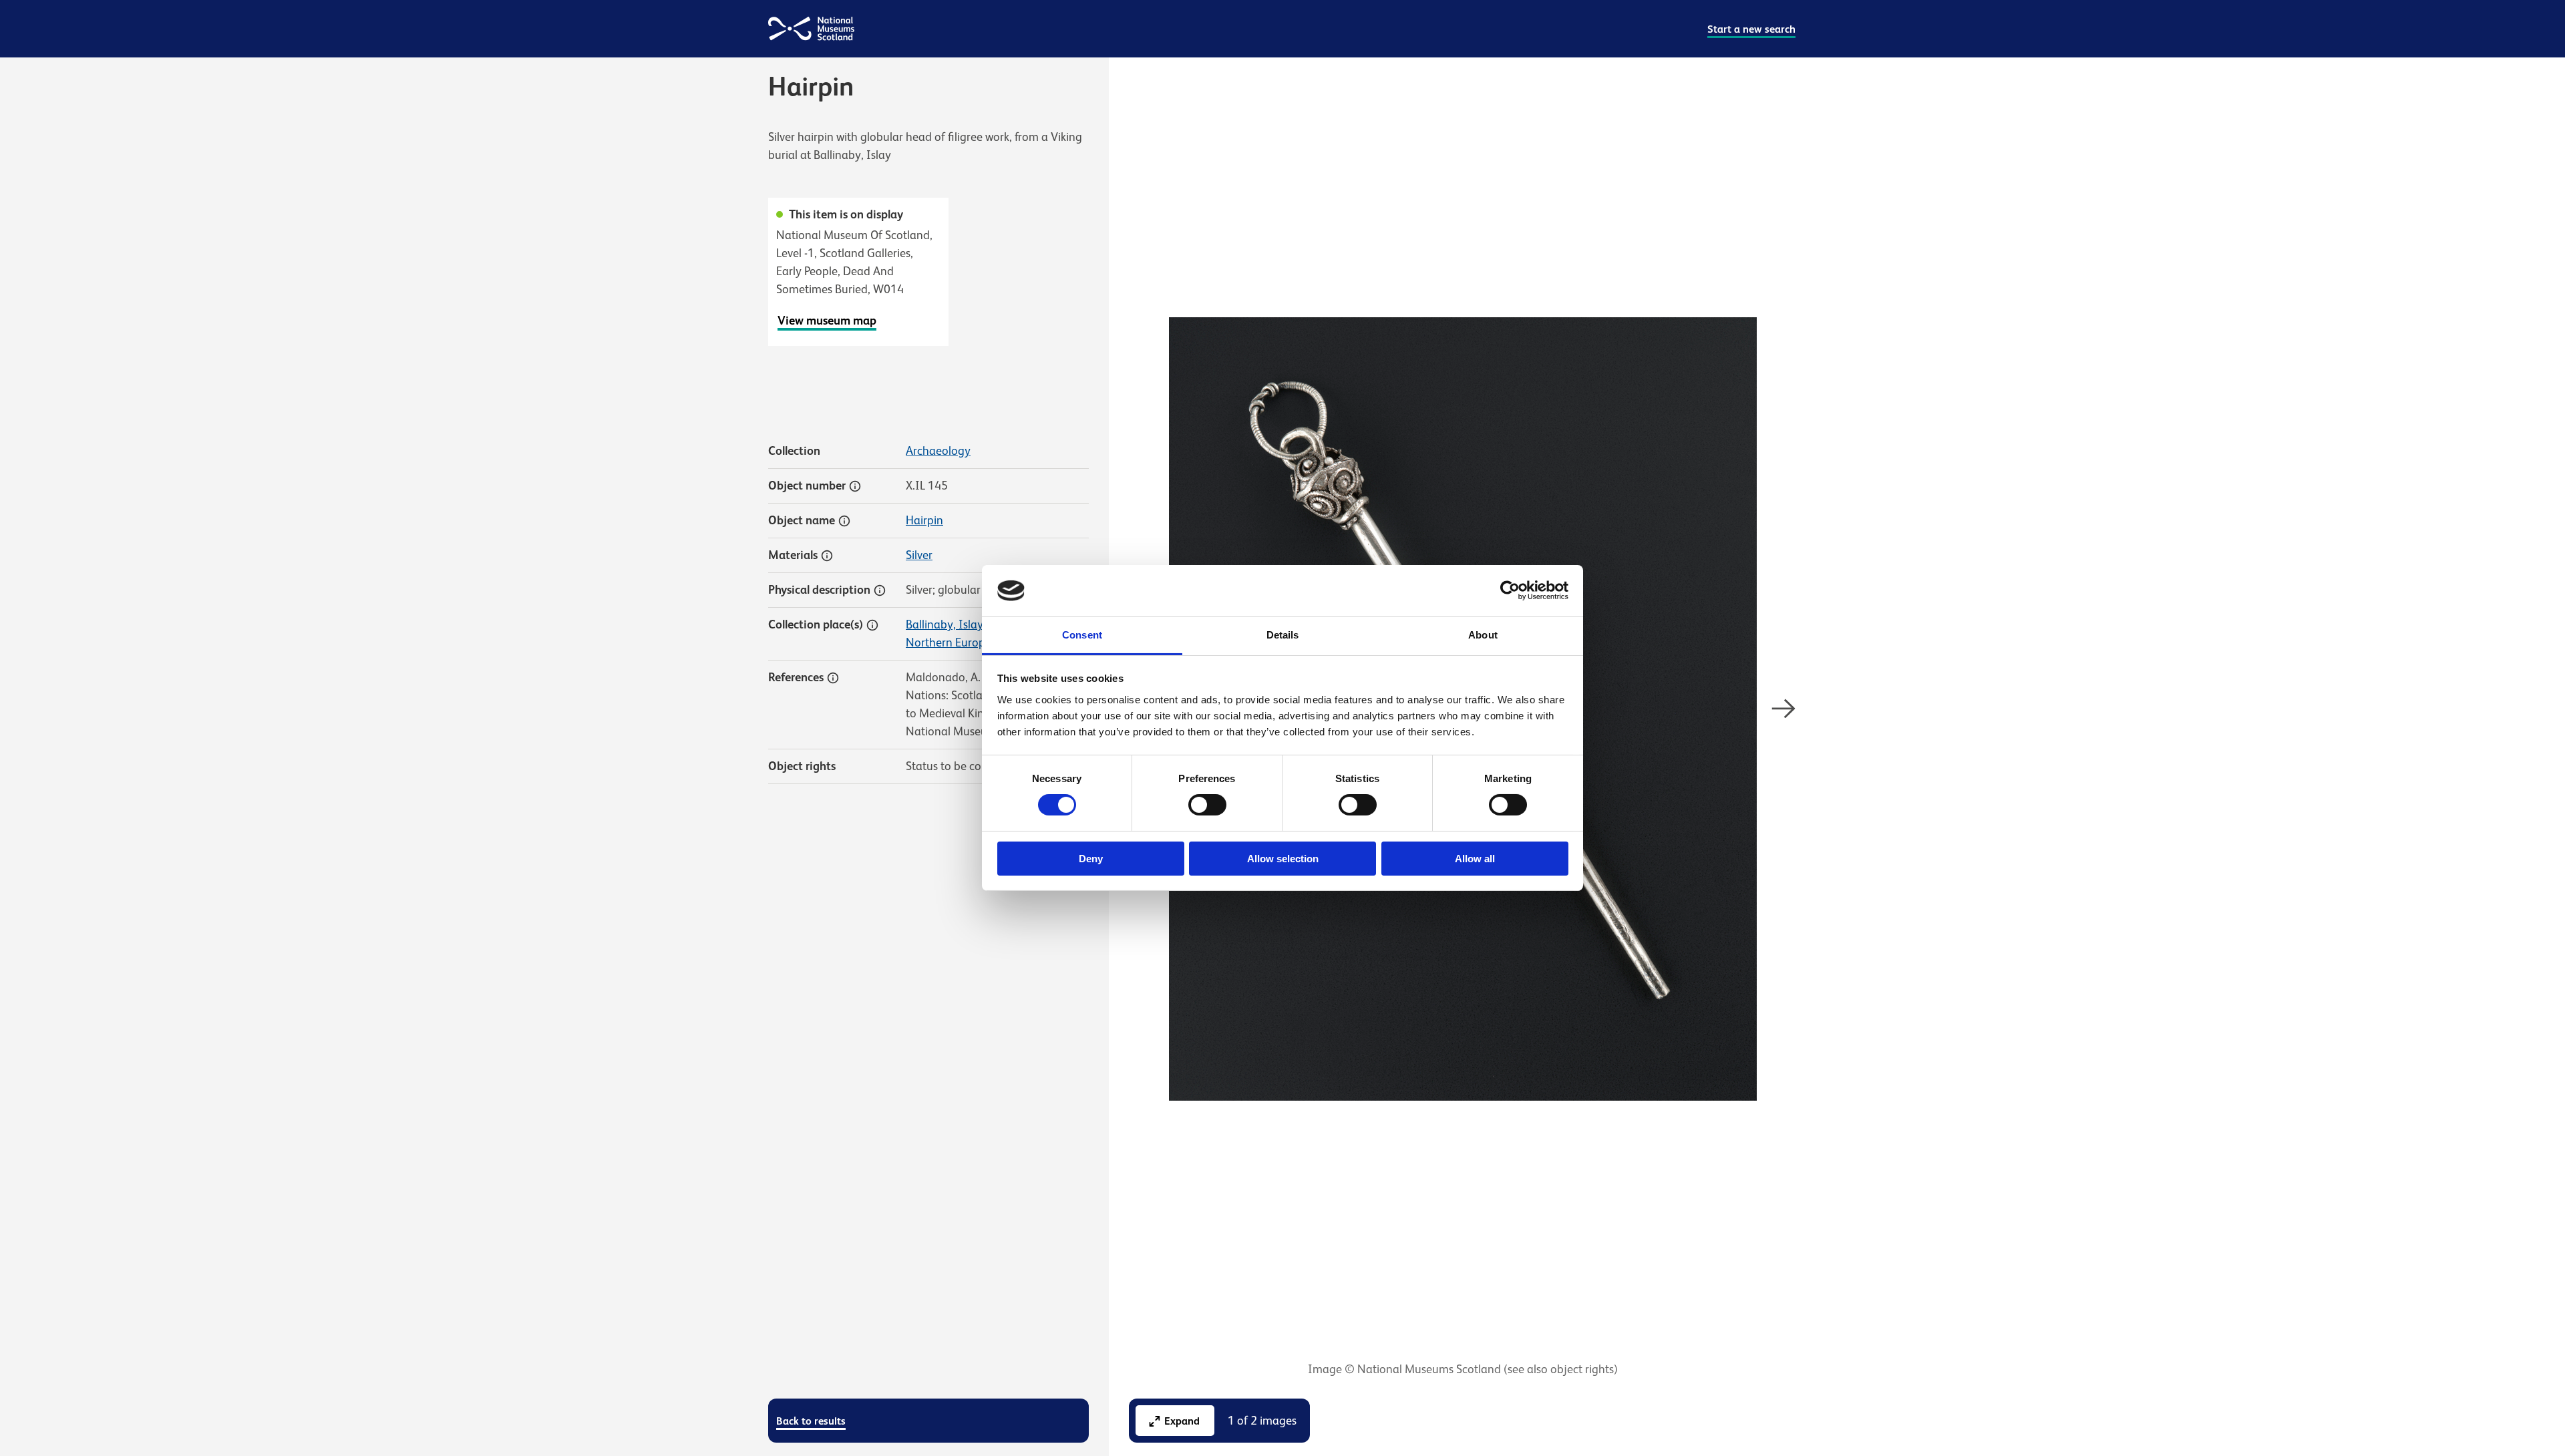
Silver (919, 555)
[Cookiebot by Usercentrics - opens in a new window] (1510, 590)
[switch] (1207, 805)
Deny (1091, 859)
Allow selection (1283, 859)
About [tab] (1483, 635)
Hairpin (924, 520)
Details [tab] (1283, 635)
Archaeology (938, 451)
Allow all (1475, 859)
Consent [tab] (1082, 635)
